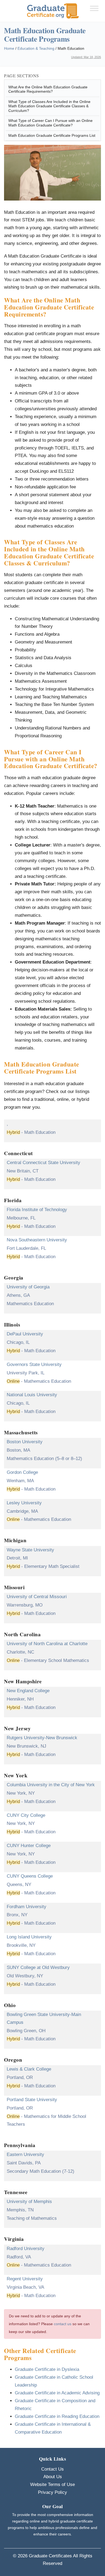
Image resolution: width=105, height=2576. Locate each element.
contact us (63, 2324)
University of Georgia (28, 1287)
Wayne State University (30, 1550)
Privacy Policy (52, 2492)
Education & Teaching (36, 48)
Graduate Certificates (50, 2556)
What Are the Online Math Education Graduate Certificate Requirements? (48, 89)
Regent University (25, 2279)
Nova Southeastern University (37, 1240)
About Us (53, 2477)
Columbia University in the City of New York (51, 1785)
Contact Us (52, 2469)
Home (9, 48)
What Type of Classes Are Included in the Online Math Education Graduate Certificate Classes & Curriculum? (49, 106)
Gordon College (22, 1472)
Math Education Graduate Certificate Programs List (52, 136)
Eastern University (25, 2155)
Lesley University (24, 1503)
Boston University (25, 1442)
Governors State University (34, 1364)
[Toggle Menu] (94, 8)
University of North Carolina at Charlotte (47, 1644)
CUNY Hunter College (29, 1846)
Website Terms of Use (52, 2485)
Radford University (26, 2249)
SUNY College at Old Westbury (38, 1967)
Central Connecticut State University (43, 1163)
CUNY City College (26, 1815)
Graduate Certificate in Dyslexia (47, 2369)
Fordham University (27, 1907)
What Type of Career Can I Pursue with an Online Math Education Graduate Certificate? (50, 123)
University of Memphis (29, 2202)
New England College (28, 1691)
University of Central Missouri (37, 1597)
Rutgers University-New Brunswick (42, 1738)
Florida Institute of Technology (37, 1210)
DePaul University (25, 1334)
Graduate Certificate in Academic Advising (57, 2393)
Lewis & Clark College (29, 2069)
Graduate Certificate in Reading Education (57, 2416)
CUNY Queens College (30, 1876)
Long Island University (29, 1937)
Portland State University (32, 2100)
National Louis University (32, 1395)
